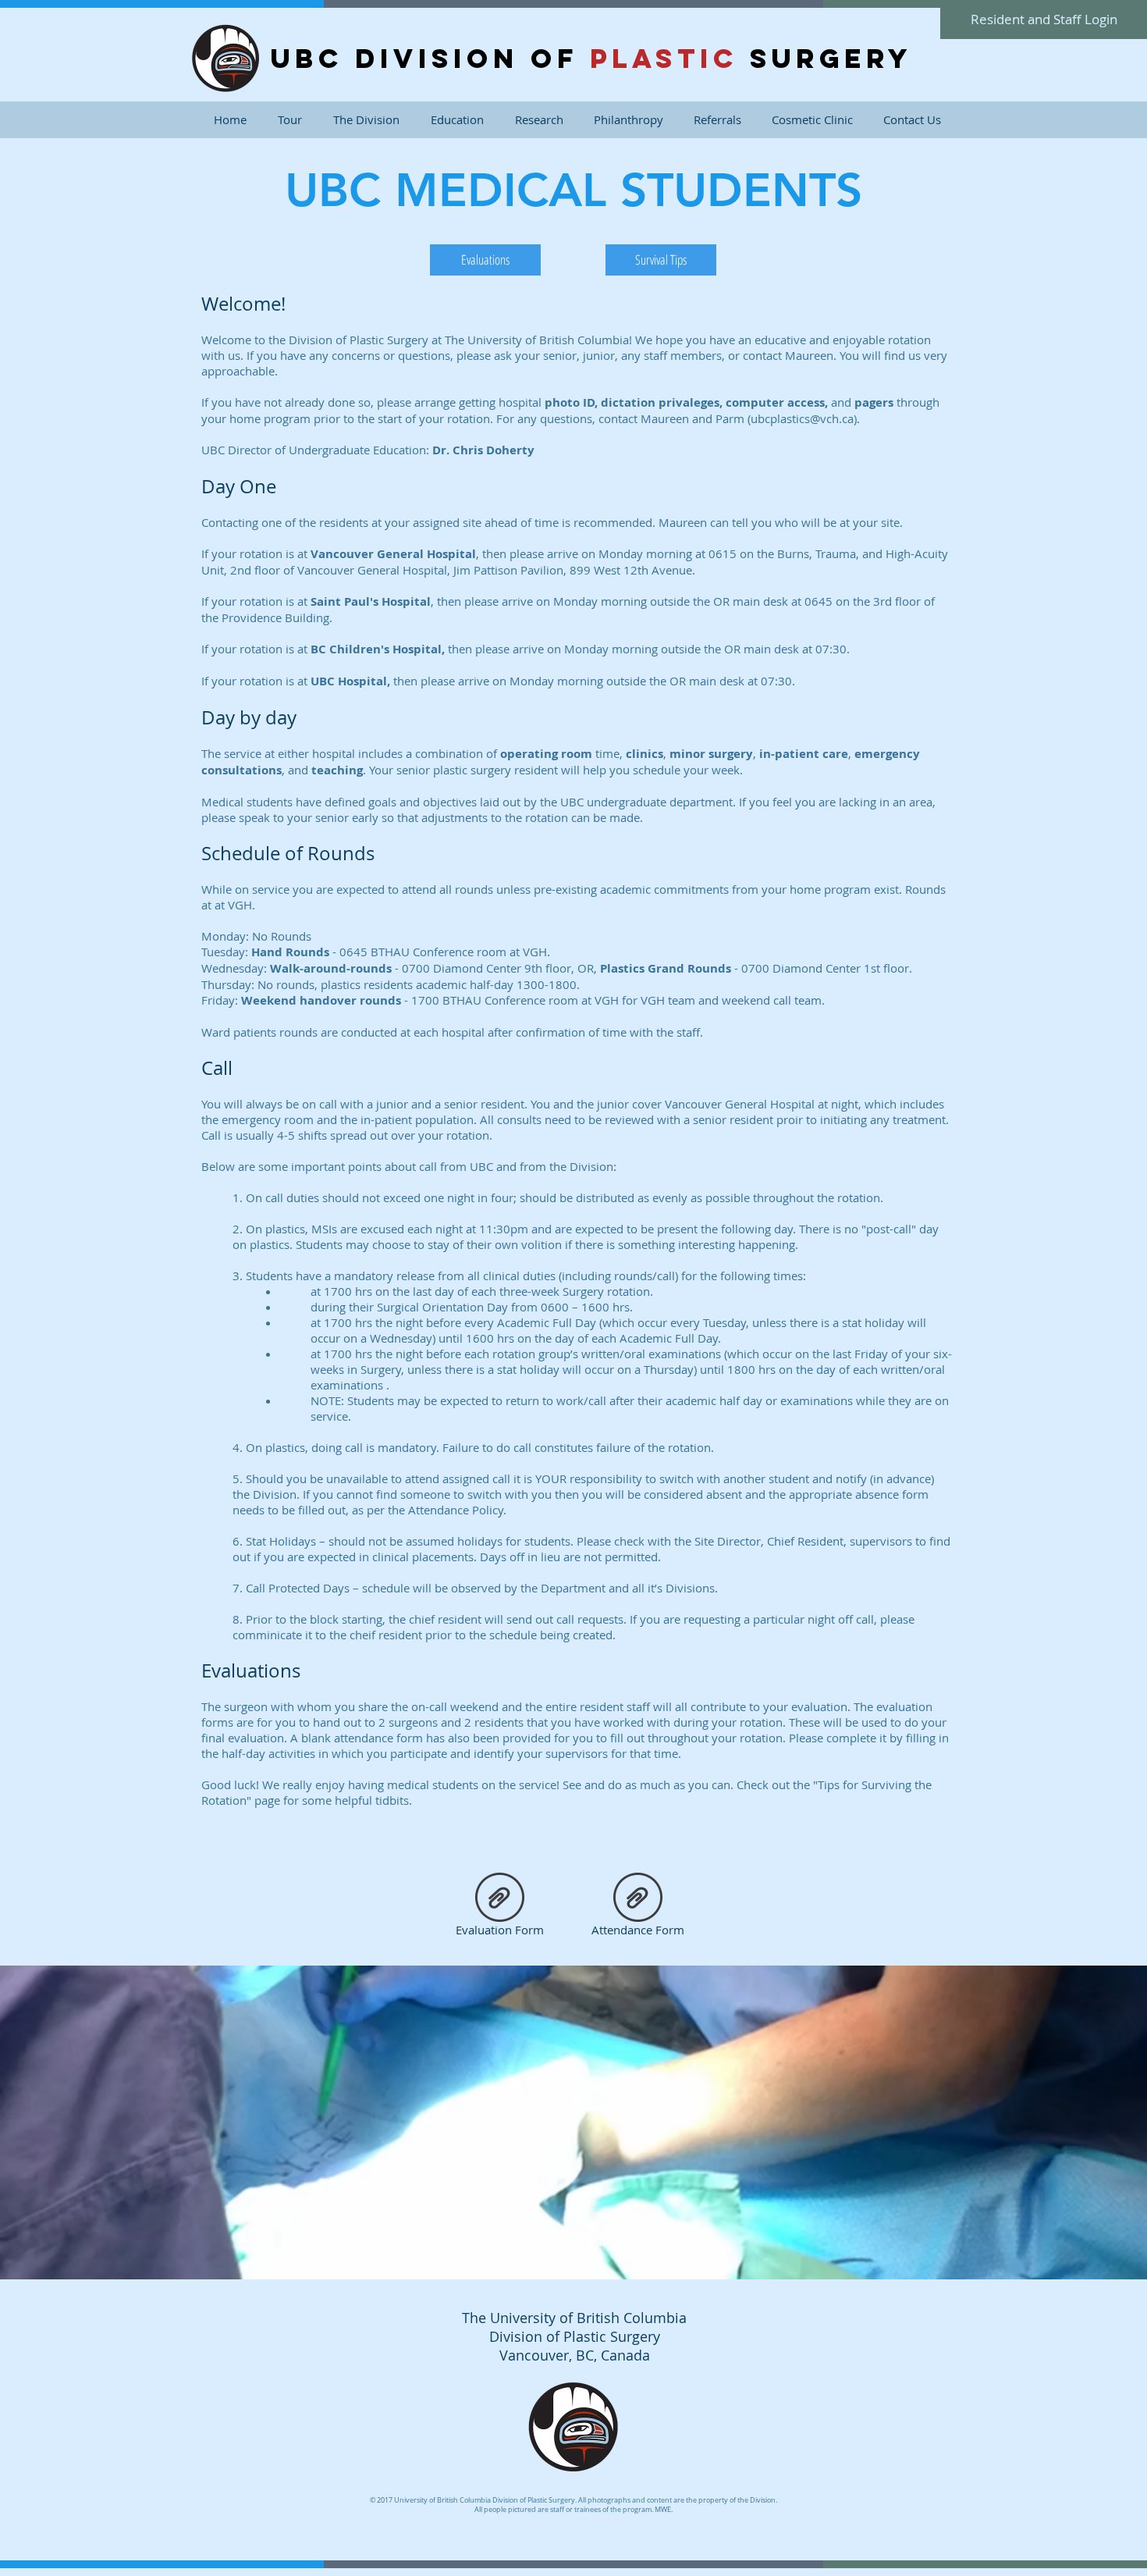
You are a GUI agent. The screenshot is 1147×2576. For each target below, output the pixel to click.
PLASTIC (664, 58)
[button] (366, 120)
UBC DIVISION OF (430, 58)
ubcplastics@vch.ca (802, 418)
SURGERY (825, 58)
